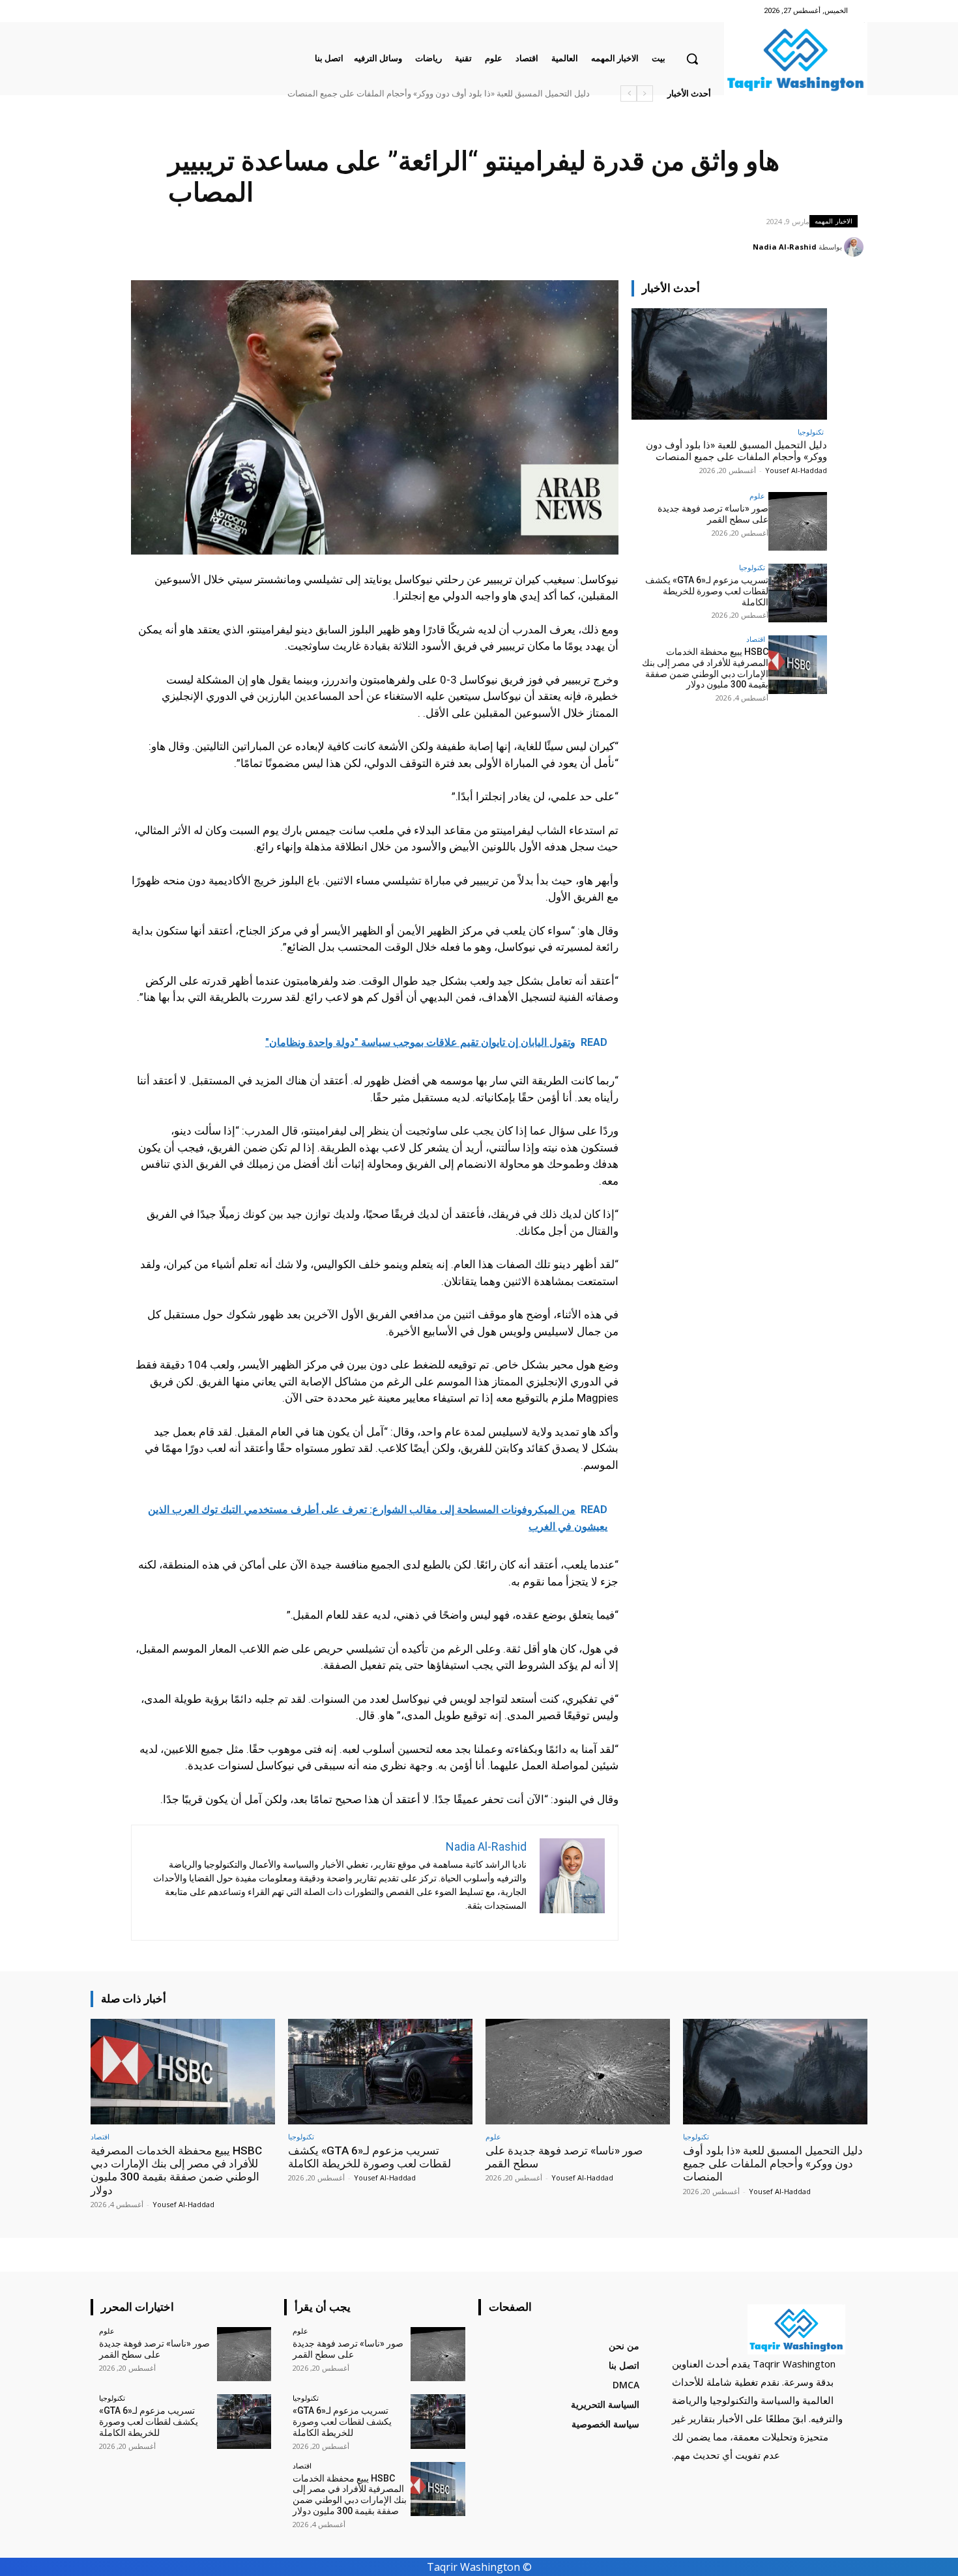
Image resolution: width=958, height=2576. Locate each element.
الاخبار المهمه (834, 221)
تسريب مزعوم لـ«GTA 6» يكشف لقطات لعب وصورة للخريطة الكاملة (707, 591)
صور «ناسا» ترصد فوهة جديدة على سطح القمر (508, 94)
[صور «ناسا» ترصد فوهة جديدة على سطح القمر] (798, 521)
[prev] (645, 94)
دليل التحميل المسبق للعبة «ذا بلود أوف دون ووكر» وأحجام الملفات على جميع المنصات (736, 451)
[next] (629, 94)
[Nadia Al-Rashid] (856, 247)
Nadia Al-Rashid (785, 247)
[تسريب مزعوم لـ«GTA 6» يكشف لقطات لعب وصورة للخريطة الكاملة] (798, 593)
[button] (692, 59)
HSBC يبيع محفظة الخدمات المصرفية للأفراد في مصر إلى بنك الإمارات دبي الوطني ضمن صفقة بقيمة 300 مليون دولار (384, 94)
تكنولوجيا (811, 432)
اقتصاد (756, 639)
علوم (757, 496)
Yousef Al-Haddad (796, 470)
